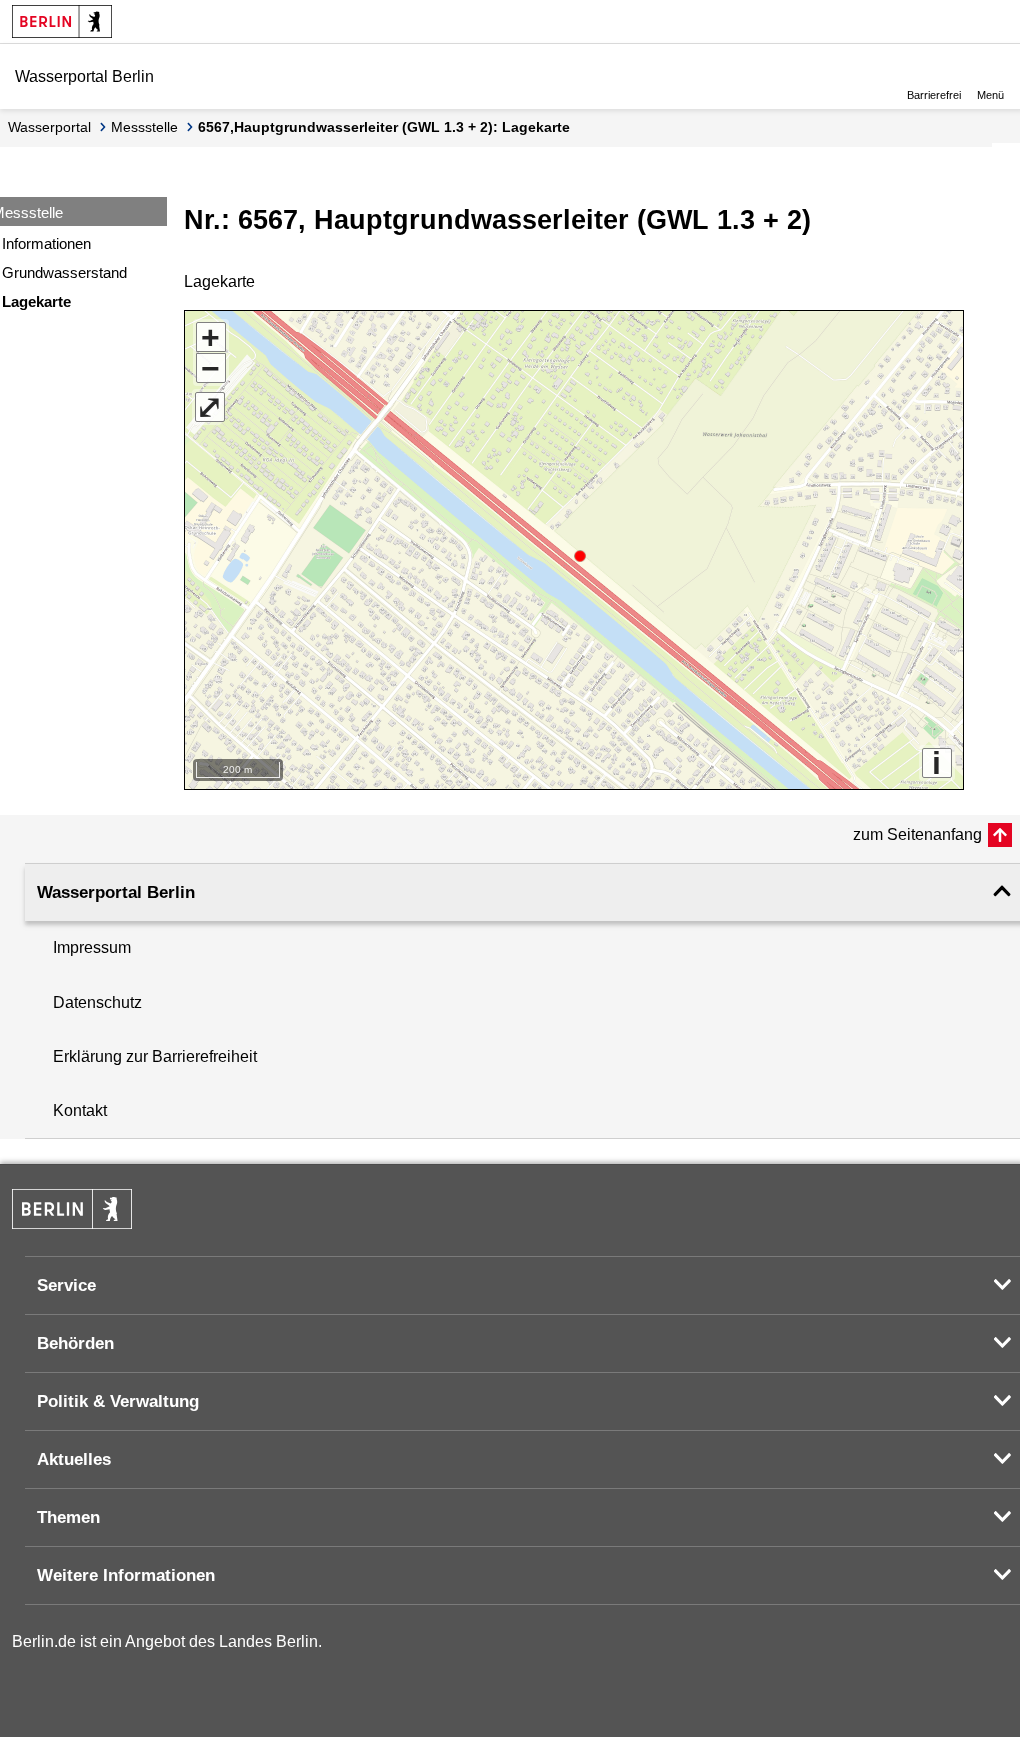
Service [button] (66, 1285)
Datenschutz (97, 1002)
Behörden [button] (75, 1343)
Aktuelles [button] (74, 1459)
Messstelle (144, 127)
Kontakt (80, 1110)
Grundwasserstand (64, 272)
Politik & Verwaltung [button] (118, 1401)
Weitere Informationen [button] (126, 1575)
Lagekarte (36, 301)
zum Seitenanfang (917, 834)
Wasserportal (49, 127)
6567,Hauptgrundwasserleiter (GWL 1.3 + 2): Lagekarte (384, 127)
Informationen (46, 243)
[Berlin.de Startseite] (62, 21)
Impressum (92, 947)
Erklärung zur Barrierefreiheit (155, 1056)
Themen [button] (68, 1517)
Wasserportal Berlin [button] (116, 892)
